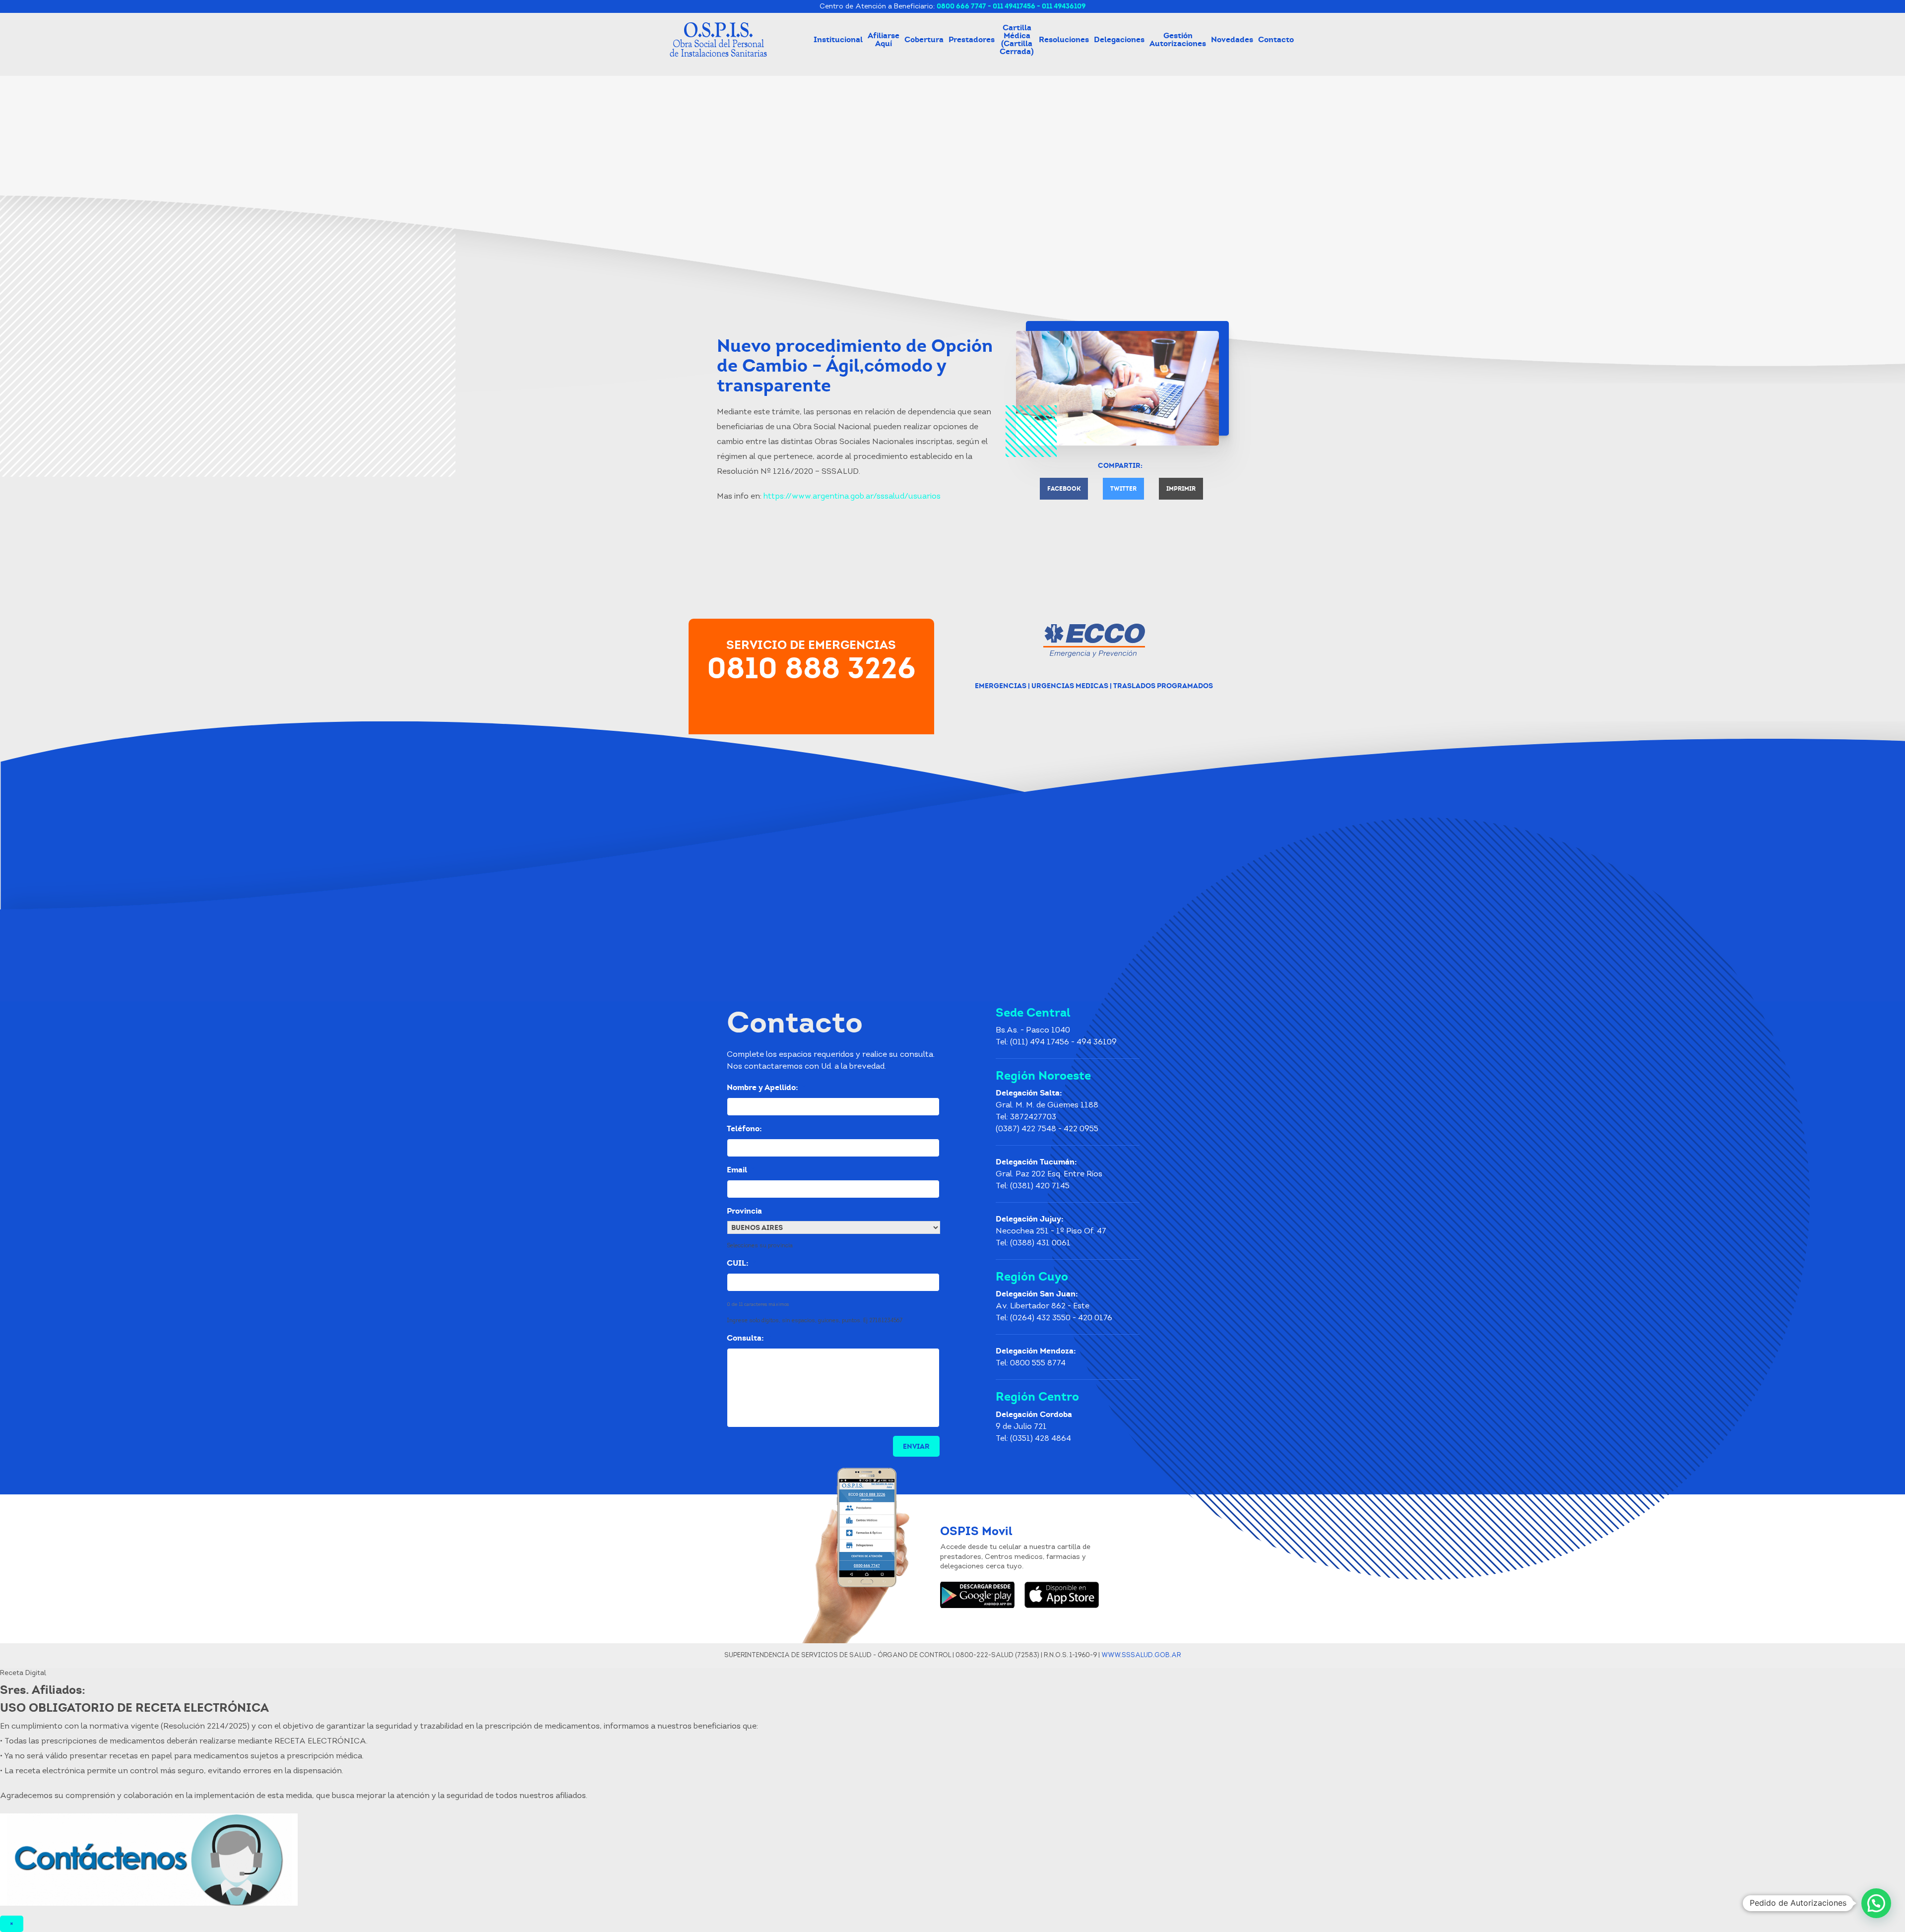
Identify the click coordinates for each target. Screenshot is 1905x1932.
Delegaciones (1119, 39)
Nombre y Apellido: (766, 1088)
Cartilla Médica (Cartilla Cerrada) (1017, 39)
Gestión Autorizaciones (1178, 39)
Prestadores (972, 39)
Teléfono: (744, 1129)
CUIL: (741, 1263)
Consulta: (749, 1338)
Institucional (838, 39)
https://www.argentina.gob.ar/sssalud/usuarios (852, 497)
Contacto (1276, 39)
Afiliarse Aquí (884, 39)
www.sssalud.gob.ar (1141, 1655)
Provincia (748, 1211)
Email (741, 1170)
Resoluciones (1064, 39)
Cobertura (924, 39)
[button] (1876, 1903)
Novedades (1232, 39)
